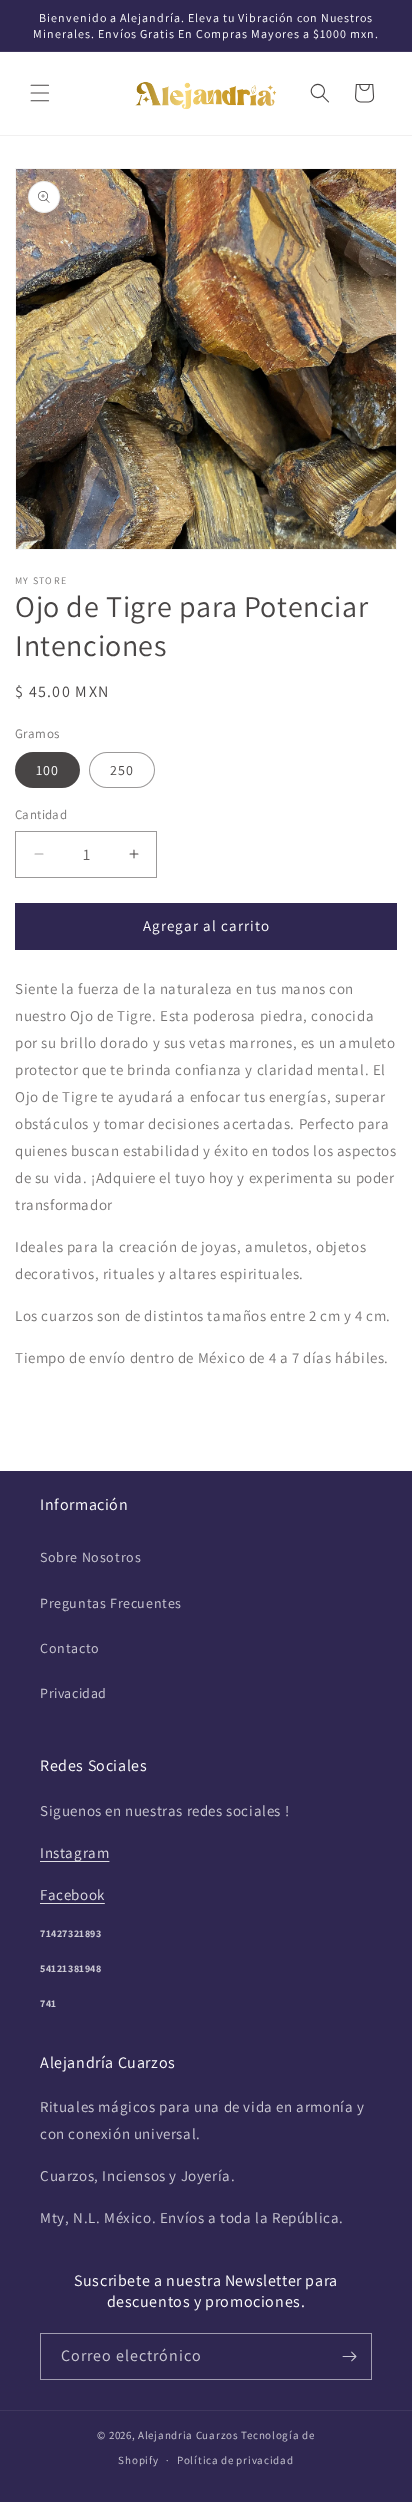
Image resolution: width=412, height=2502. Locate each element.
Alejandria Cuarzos (188, 2435)
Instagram (74, 1852)
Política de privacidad (235, 2460)
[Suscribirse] (349, 2356)
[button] (40, 93)
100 (47, 770)
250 (122, 770)
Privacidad (73, 1693)
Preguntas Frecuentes (111, 1603)
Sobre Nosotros (90, 1557)
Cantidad (41, 814)
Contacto (70, 1648)
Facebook (72, 1894)
